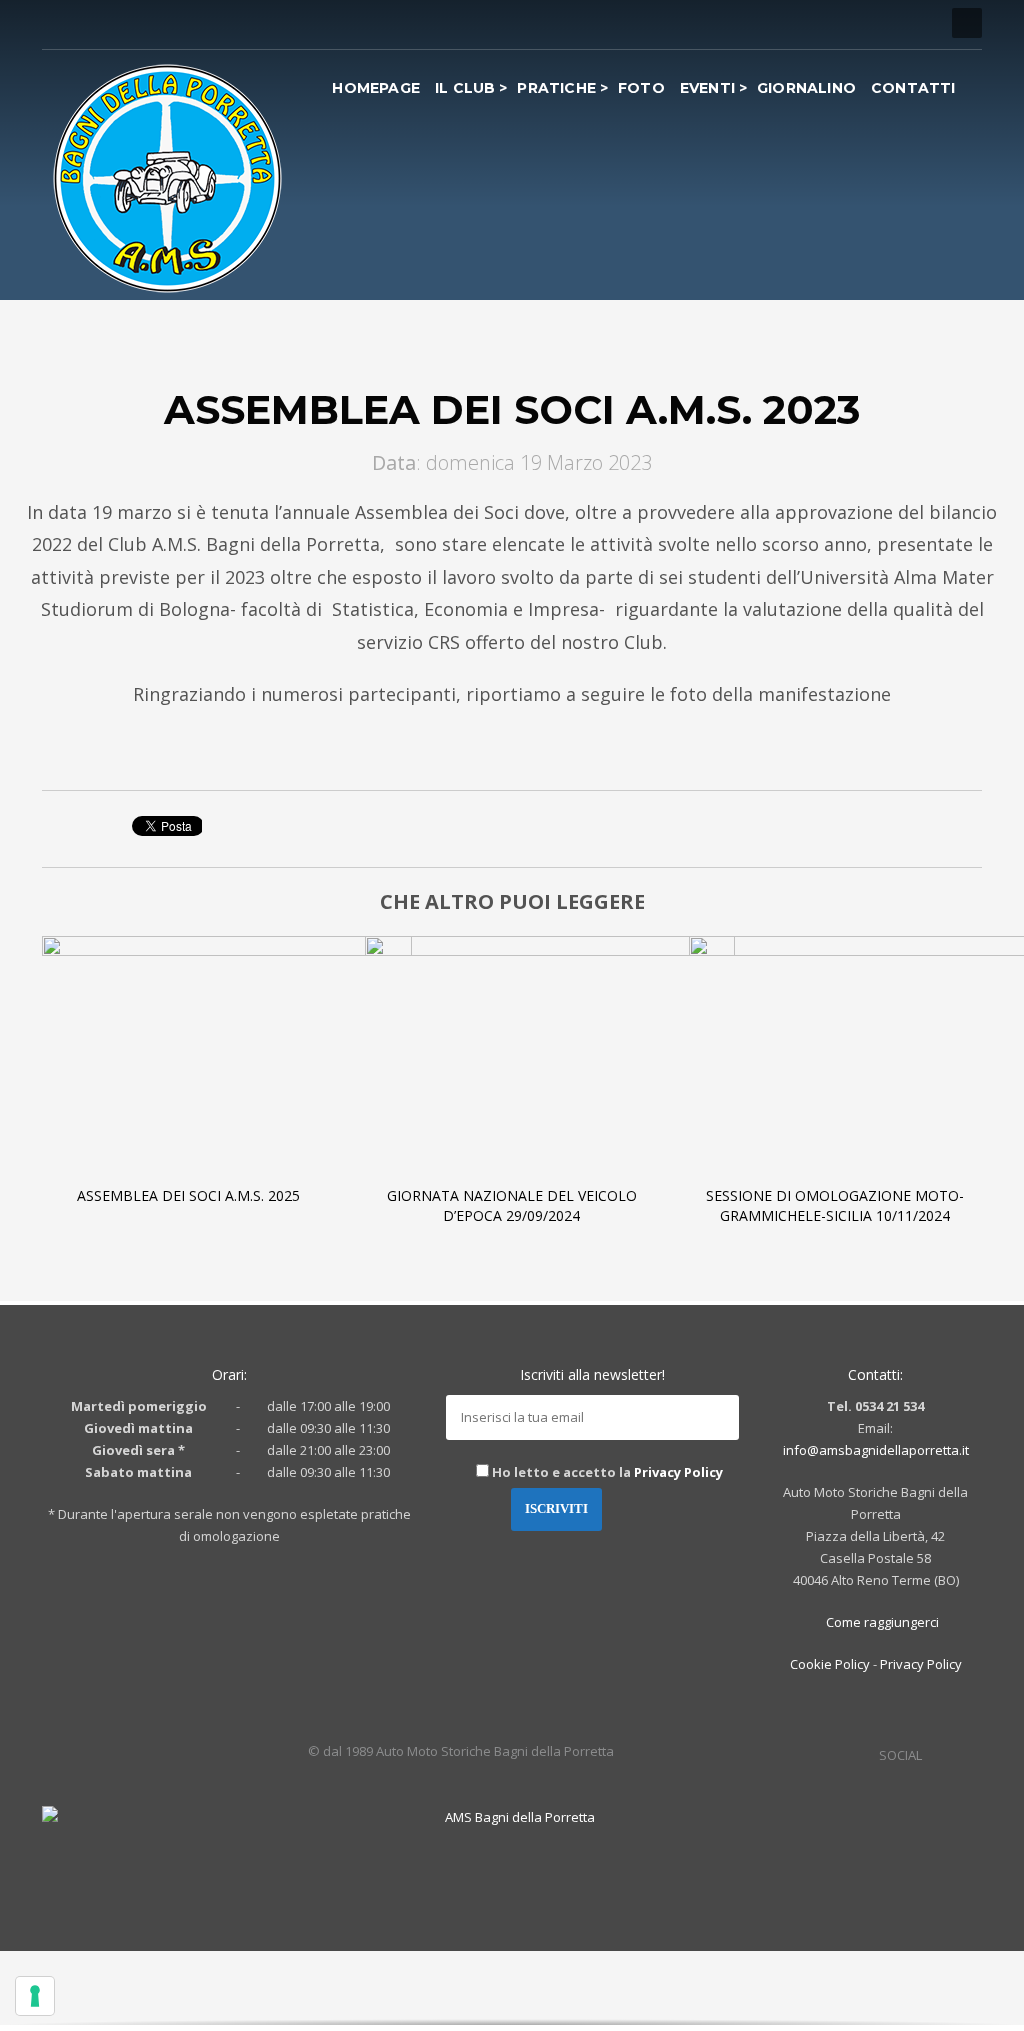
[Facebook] (57, 23)
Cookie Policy (830, 1664)
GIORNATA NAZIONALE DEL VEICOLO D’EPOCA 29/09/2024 (512, 1205)
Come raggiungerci (881, 1622)
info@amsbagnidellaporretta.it (876, 1450)
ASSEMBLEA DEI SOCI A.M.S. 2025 (188, 1195)
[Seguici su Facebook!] (937, 1755)
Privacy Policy (678, 1472)
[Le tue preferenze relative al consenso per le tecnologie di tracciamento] (35, 1996)
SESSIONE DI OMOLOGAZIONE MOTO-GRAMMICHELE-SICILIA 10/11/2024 (835, 1205)
